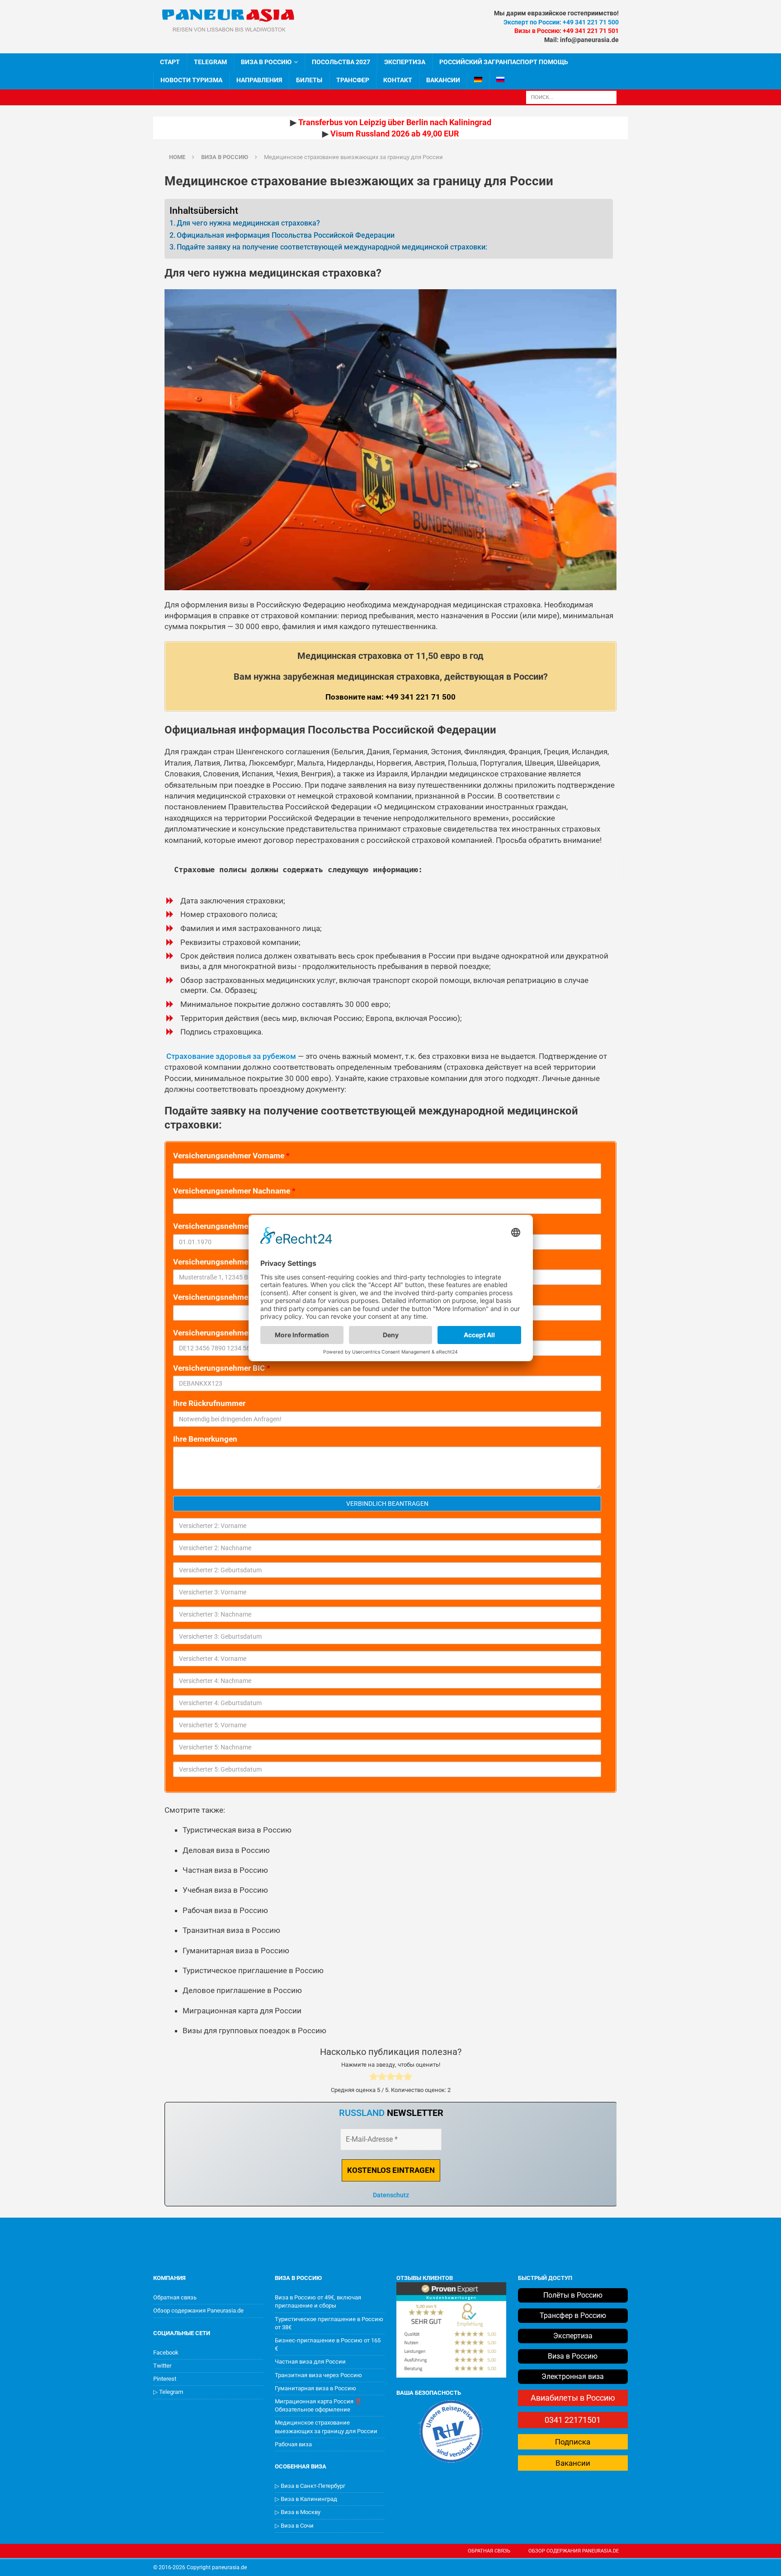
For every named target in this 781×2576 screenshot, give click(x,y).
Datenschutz (391, 2195)
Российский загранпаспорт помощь (504, 62)
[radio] (374, 2078)
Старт (170, 62)
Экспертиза (405, 62)
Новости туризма (191, 80)
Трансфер (353, 80)
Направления (259, 80)
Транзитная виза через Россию (318, 2375)
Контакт (398, 80)
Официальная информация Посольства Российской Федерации (286, 235)
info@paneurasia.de (589, 40)
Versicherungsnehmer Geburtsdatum (241, 1226)
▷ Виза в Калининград (306, 2499)
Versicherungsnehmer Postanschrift (240, 1262)
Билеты (309, 80)
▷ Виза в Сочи (294, 2526)
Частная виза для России (310, 2362)
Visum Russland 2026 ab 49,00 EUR (395, 134)
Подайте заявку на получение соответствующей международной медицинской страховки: (332, 247)
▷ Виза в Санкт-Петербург (310, 2486)
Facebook (166, 2353)
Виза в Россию (266, 62)
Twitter (162, 2366)
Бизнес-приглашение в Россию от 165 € (328, 2344)
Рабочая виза (293, 2444)
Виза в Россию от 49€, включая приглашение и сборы (318, 2301)
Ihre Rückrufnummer (209, 1403)
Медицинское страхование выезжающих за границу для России (326, 2427)
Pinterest (165, 2379)
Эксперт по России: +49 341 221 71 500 (561, 22)
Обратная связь (175, 2297)
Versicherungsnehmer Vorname (231, 1156)
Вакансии (443, 80)
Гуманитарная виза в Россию (315, 2388)
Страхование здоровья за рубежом (230, 1056)
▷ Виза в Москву (298, 2512)
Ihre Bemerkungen (205, 1439)
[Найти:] (571, 96)
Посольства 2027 (341, 62)
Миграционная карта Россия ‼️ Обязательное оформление (318, 2405)
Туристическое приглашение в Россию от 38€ (329, 2323)
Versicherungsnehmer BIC (222, 1368)
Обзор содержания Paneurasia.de (198, 2310)
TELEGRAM (210, 62)
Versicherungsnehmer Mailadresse (237, 1297)
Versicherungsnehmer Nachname (234, 1191)
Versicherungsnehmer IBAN (224, 1333)
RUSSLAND (362, 2113)
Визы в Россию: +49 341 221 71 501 (567, 31)
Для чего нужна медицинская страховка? (248, 223)
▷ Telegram (168, 2392)
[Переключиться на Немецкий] (478, 80)
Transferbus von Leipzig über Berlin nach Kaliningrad (395, 122)
